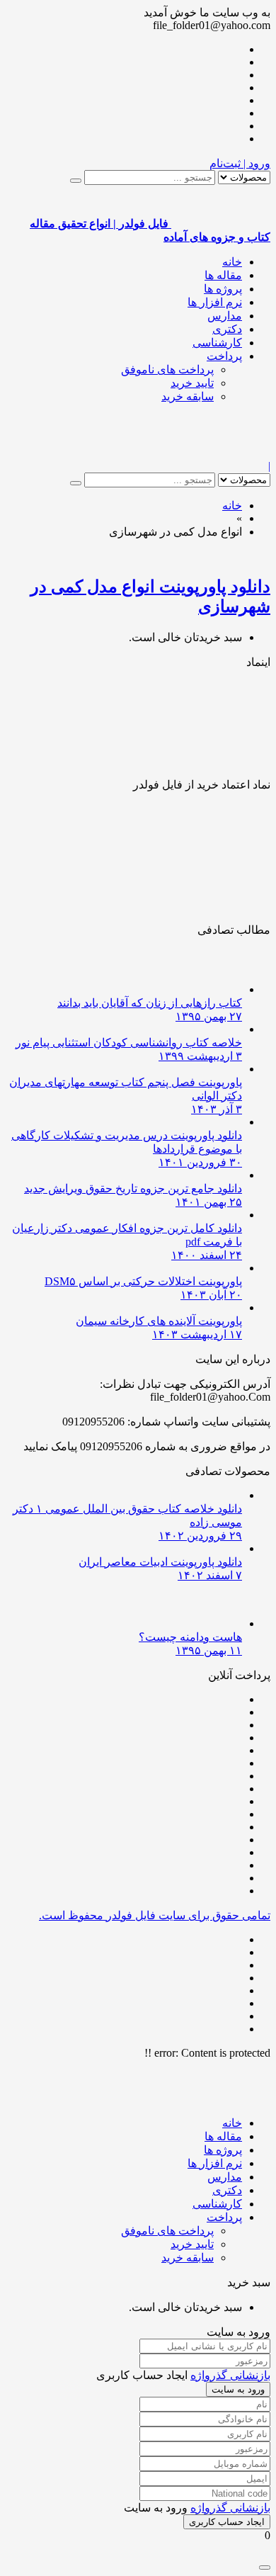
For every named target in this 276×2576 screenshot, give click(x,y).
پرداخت (224, 356)
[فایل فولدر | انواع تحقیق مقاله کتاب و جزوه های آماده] (221, 453)
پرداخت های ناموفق (167, 369)
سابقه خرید (188, 396)
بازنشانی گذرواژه (230, 2375)
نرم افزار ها (215, 302)
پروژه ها (223, 289)
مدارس (225, 316)
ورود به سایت (238, 2389)
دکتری (227, 329)
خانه (232, 262)
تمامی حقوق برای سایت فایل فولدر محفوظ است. (155, 1915)
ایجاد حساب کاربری (227, 2522)
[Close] (265, 2567)
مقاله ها (223, 275)
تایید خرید (192, 383)
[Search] (76, 181)
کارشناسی (217, 343)
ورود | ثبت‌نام (240, 163)
